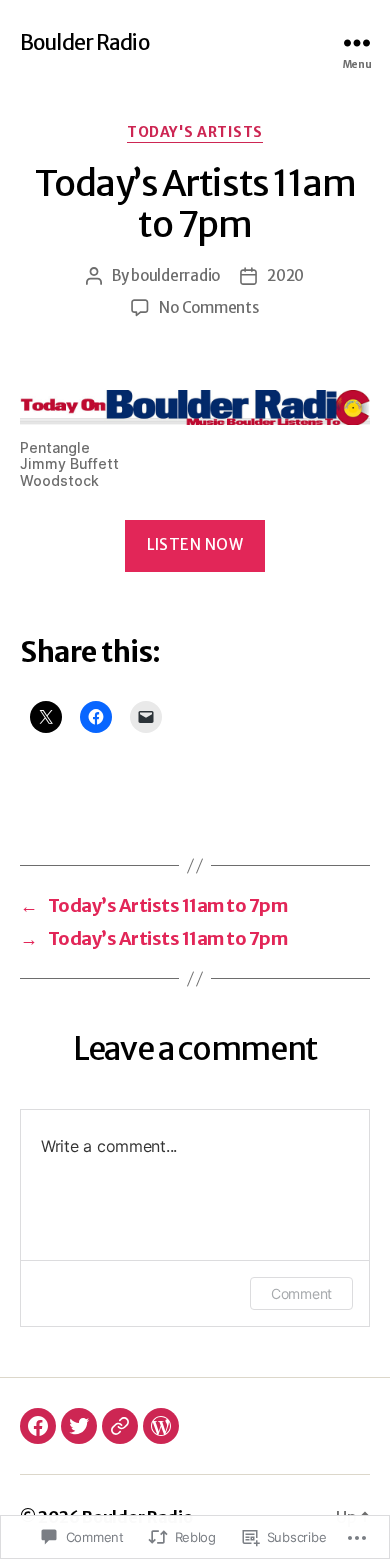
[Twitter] (79, 1426)
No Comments (208, 307)
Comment (301, 1293)
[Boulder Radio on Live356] (120, 1426)
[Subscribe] (161, 1426)
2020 (285, 275)
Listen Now (195, 544)
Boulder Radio (84, 42)
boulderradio (175, 275)
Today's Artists (195, 132)
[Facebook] (38, 1426)
